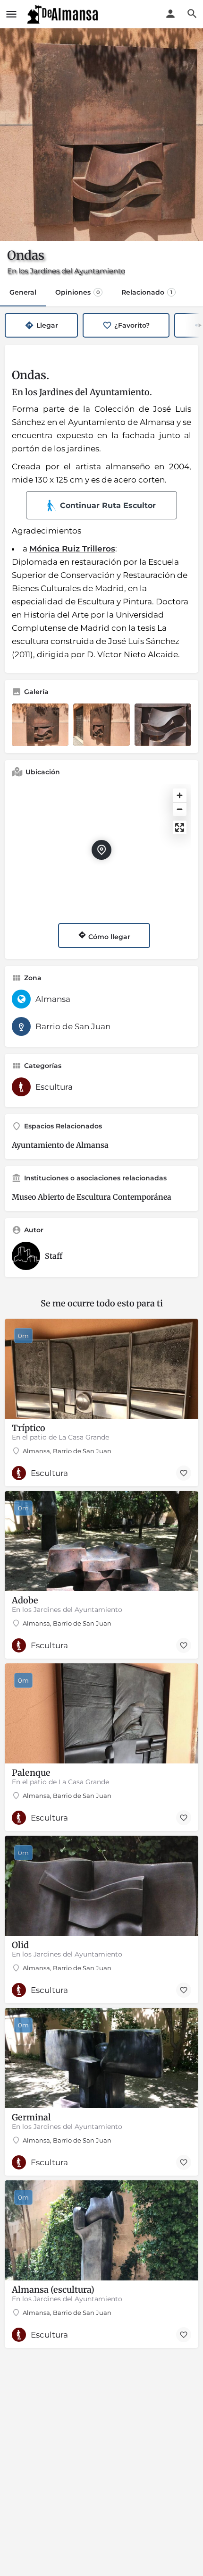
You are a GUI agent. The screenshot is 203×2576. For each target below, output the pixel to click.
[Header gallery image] (101, 135)
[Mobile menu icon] (11, 14)
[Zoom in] (180, 795)
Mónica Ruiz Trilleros (72, 549)
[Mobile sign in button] (170, 14)
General (23, 292)
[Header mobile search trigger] (192, 14)
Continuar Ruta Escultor (108, 505)
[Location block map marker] (101, 850)
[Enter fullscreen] (180, 827)
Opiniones (77, 292)
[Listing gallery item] (40, 725)
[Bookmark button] (184, 1473)
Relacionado (147, 292)
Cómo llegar (108, 937)
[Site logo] (64, 14)
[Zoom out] (180, 809)
